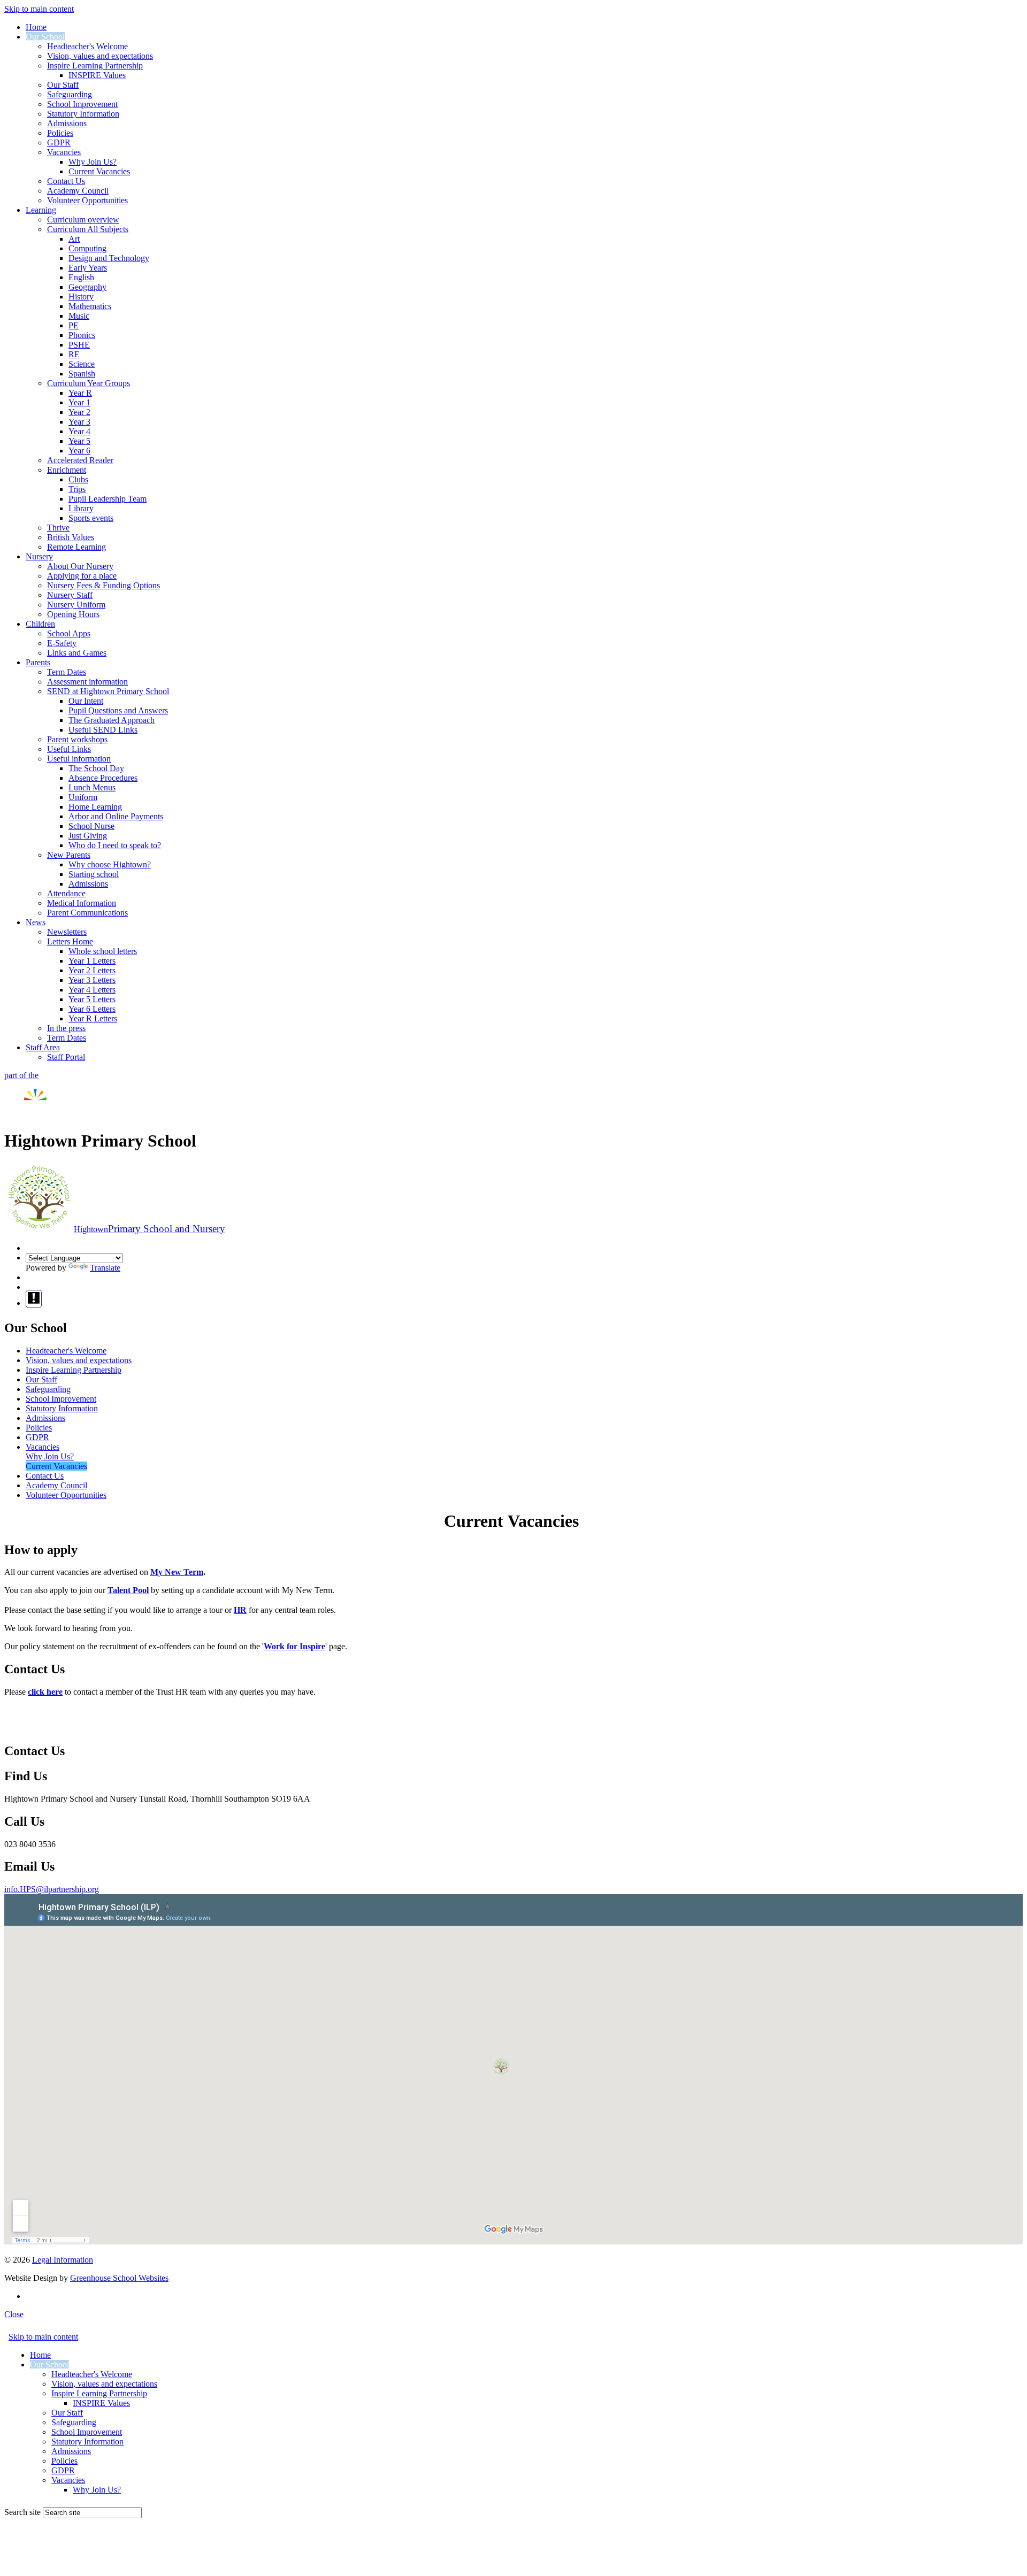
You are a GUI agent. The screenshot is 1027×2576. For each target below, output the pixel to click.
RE (74, 354)
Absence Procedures (103, 778)
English (81, 277)
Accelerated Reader (80, 460)
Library (81, 508)
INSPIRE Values (97, 75)
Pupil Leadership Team (108, 499)
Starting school (94, 874)
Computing (87, 248)
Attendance (66, 893)
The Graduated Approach (112, 720)
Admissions (67, 123)
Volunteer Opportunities (87, 200)
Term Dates (67, 672)
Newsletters (67, 932)
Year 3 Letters (92, 980)
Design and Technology (109, 258)
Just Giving (88, 836)
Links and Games (77, 653)
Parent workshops (77, 739)
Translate (105, 1268)
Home (36, 27)
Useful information (79, 759)
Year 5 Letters (92, 999)
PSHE (79, 345)
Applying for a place (82, 576)
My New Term (177, 1572)
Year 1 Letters (92, 961)
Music (79, 316)
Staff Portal (66, 1057)
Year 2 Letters (92, 970)
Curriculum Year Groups (89, 383)
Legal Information (63, 2260)
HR (240, 1610)
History (81, 297)
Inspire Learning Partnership (95, 66)
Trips (77, 489)
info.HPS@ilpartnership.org (52, 1889)
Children (40, 624)
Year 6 (79, 451)
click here (45, 1692)
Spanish (82, 374)
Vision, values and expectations (100, 56)
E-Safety (62, 643)
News (36, 922)
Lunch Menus (92, 787)
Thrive (58, 528)
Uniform (83, 797)
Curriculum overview (83, 220)
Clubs (78, 479)
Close (14, 2314)
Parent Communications (87, 913)
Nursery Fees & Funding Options (104, 585)
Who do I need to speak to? (115, 845)
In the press (66, 1028)
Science (82, 364)
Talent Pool (128, 1590)
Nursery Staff (70, 595)
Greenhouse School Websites (119, 2278)
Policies (60, 133)
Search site (22, 2512)
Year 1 (79, 402)
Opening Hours (73, 614)
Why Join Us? (93, 162)
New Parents (69, 855)
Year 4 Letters (92, 990)
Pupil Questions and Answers (118, 710)
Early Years (88, 268)
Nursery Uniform (76, 605)
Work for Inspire (294, 1646)
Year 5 (79, 441)
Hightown (150, 1229)
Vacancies (64, 152)
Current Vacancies (99, 171)
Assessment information (87, 682)
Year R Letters (93, 1018)
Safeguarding (70, 94)
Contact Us (66, 181)
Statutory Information (83, 114)
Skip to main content (39, 9)
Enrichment (67, 470)
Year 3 (79, 422)
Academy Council (78, 191)
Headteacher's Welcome (87, 46)
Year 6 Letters (92, 1009)
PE (74, 325)
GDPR (59, 143)
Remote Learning (76, 547)
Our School (45, 37)
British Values (71, 537)
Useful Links (69, 749)
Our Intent (86, 701)
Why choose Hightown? (110, 864)
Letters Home (70, 941)
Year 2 (79, 412)
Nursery (39, 556)
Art (74, 239)
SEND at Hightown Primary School (108, 691)
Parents (38, 662)
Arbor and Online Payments (116, 816)
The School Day (96, 768)
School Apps (69, 633)
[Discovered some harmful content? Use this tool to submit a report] (34, 1299)
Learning (41, 210)
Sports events (91, 518)
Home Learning (95, 807)
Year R (80, 393)
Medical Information (82, 903)
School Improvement (82, 104)
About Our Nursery (80, 566)
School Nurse (91, 826)
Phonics (82, 335)
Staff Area (43, 1047)
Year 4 (79, 431)
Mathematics (90, 306)
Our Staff (63, 85)
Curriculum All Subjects (88, 229)
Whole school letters (103, 951)
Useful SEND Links (103, 730)
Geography (87, 287)
